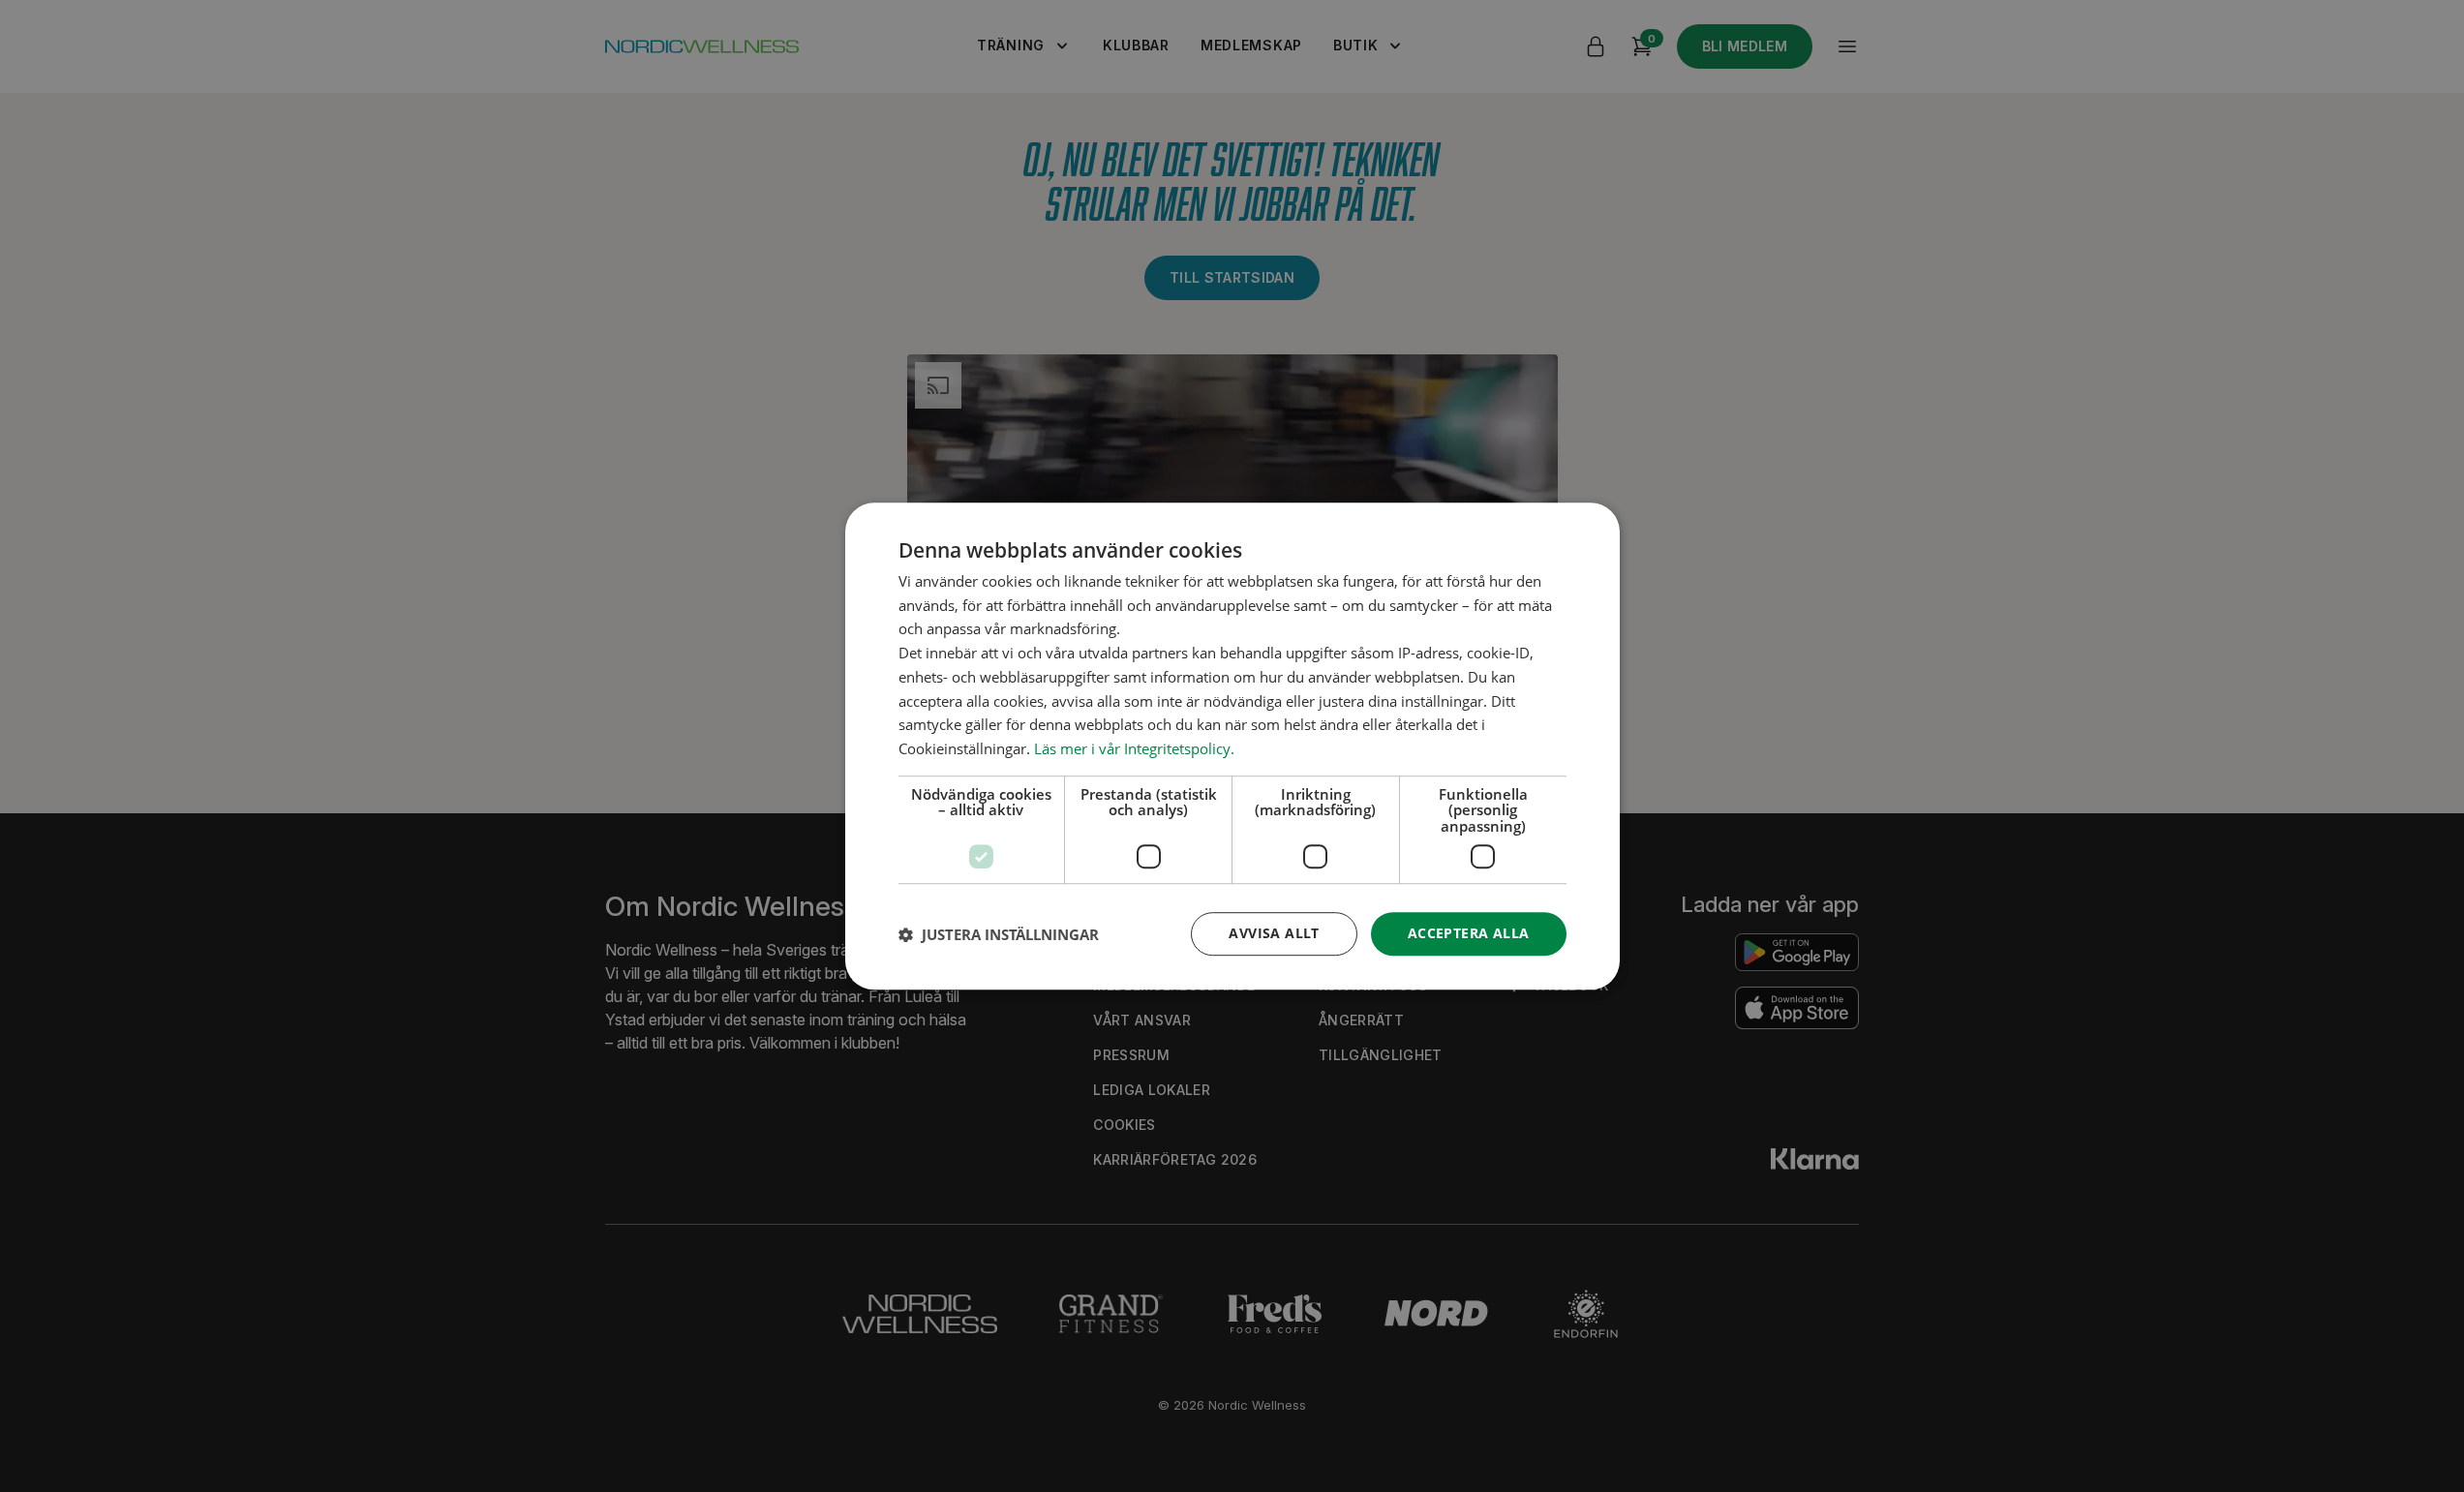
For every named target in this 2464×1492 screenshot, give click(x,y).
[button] (999, 934)
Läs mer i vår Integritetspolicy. (1134, 748)
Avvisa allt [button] (1274, 934)
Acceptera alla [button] (1469, 934)
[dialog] (1232, 746)
